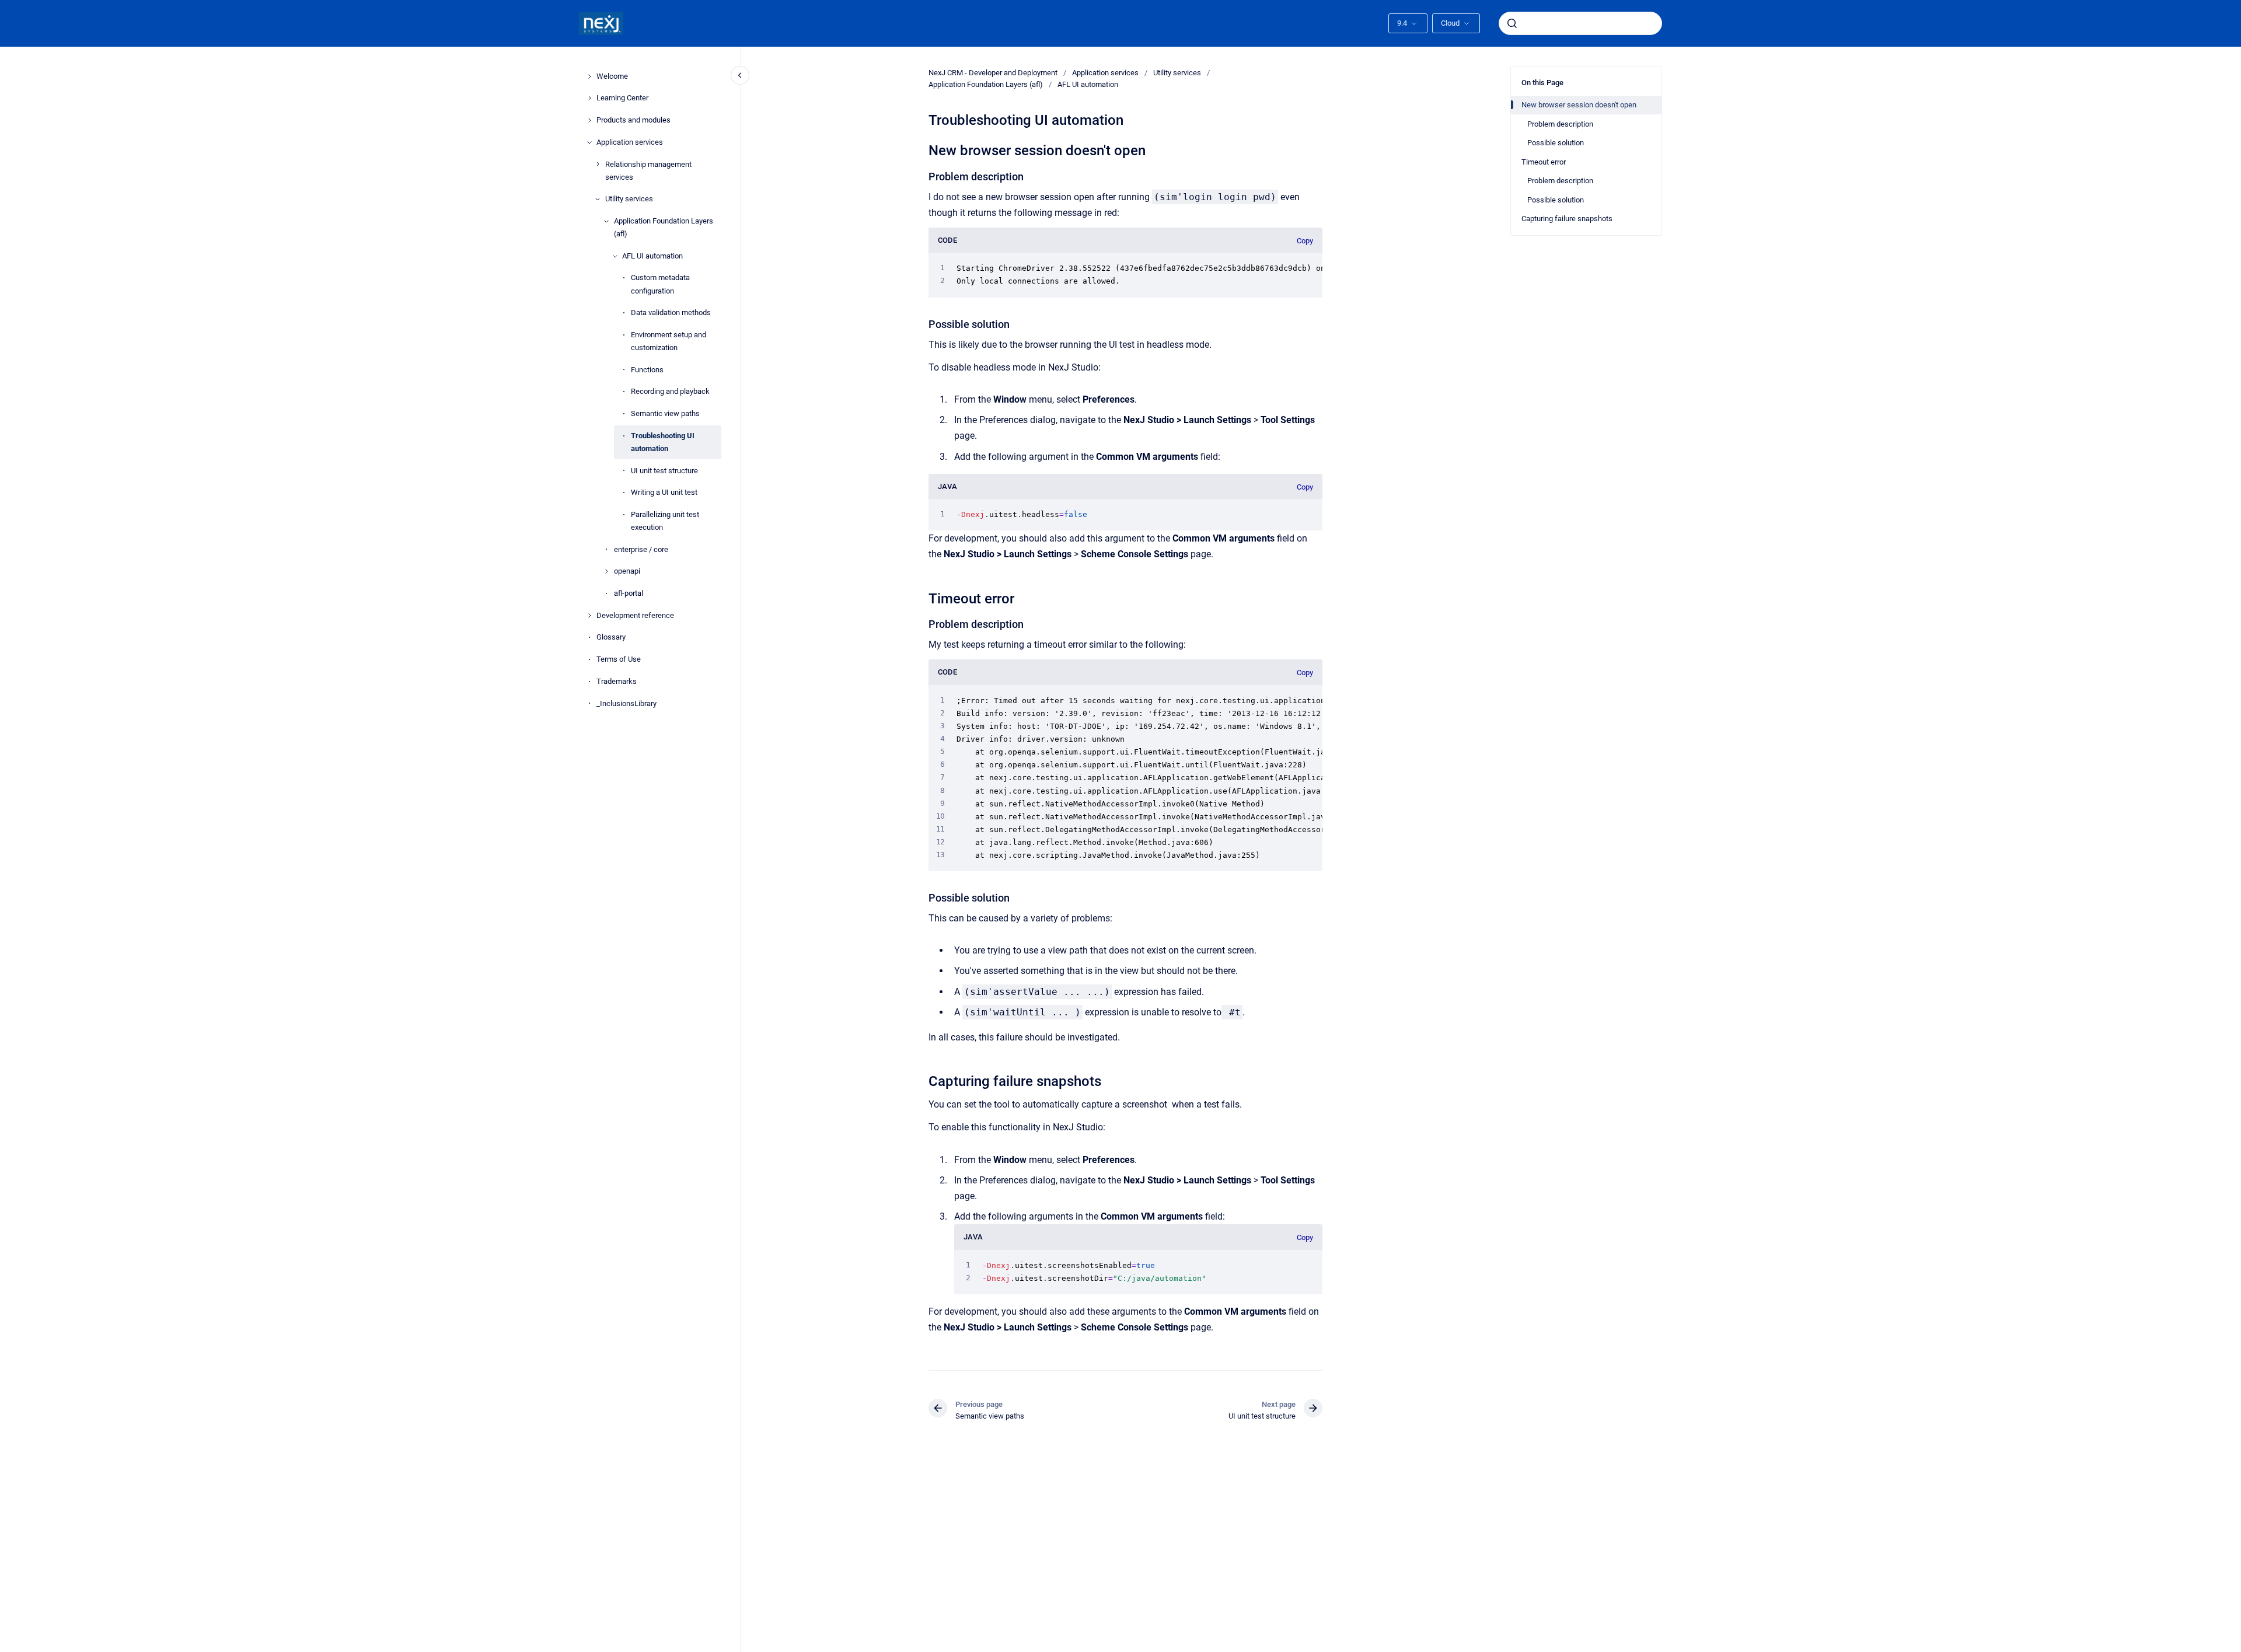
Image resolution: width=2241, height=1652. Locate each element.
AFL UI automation (652, 256)
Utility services (629, 199)
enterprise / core (641, 549)
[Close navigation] (740, 75)
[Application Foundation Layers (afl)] (606, 221)
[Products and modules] (589, 120)
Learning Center (622, 98)
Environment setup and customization (669, 341)
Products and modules (633, 120)
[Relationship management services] (598, 164)
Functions (647, 370)
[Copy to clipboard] (923, 149)
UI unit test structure (664, 471)
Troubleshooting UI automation (663, 442)
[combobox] (1580, 23)
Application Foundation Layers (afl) (664, 227)
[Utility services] (598, 199)
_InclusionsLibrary (626, 703)
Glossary (611, 637)
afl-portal (629, 593)
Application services (630, 142)
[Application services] (589, 142)
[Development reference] (589, 616)
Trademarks (617, 681)
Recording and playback (670, 391)
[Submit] (1512, 23)
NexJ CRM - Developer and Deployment (993, 73)
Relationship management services (648, 171)
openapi (627, 571)
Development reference (635, 615)
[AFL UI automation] (615, 256)
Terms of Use (619, 659)
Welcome (612, 76)
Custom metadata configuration (660, 284)
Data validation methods (671, 312)
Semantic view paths (665, 413)
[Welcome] (589, 76)
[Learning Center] (589, 98)
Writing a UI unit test (664, 492)
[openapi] (606, 571)
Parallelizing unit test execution (665, 521)
